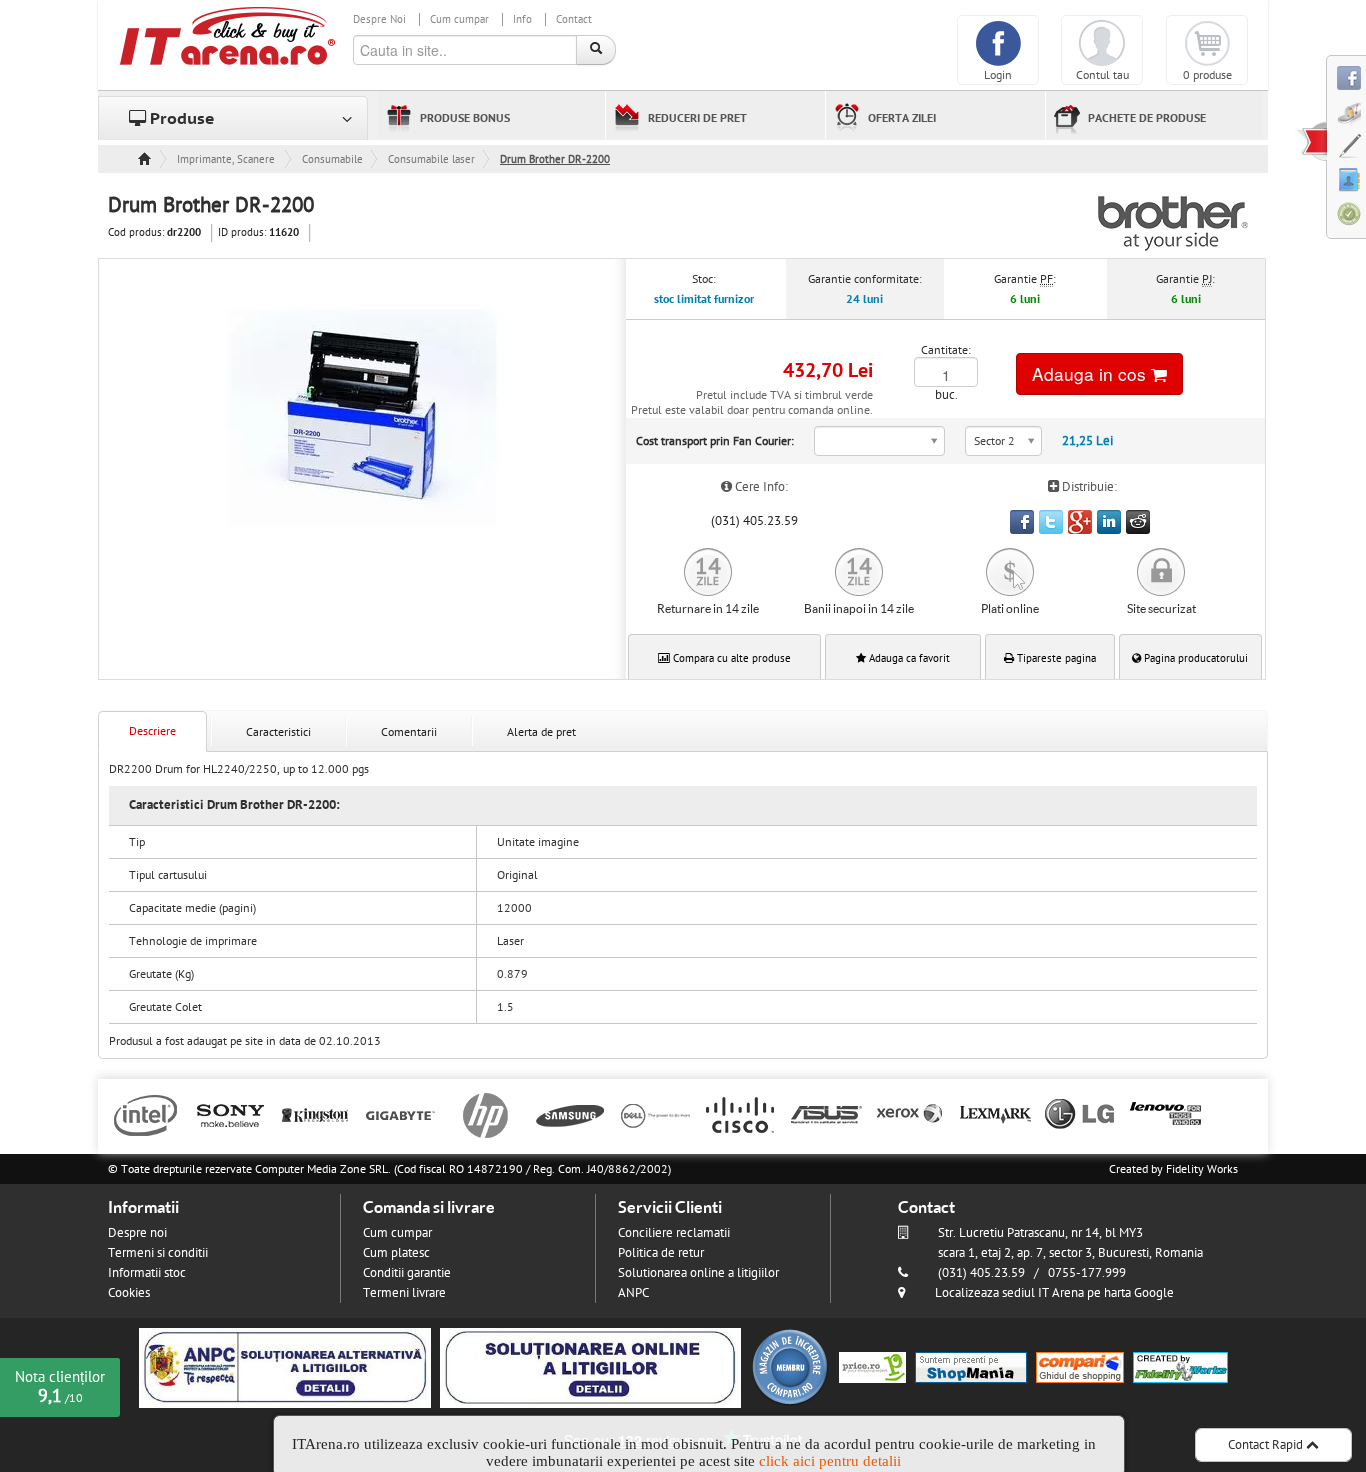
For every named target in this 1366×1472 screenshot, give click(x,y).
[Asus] (825, 1114)
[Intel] (145, 1114)
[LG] (1080, 1114)
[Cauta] (596, 50)
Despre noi (137, 1233)
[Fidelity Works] (1180, 1367)
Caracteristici (278, 732)
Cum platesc (396, 1253)
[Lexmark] (995, 1114)
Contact (574, 19)
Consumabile (332, 159)
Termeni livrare (404, 1293)
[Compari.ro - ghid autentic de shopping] (790, 1367)
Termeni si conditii (158, 1253)
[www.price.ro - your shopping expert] (872, 1367)
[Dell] (655, 1114)
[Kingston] (315, 1114)
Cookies (129, 1293)
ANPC (633, 1293)
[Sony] (230, 1114)
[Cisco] (740, 1114)
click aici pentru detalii (830, 1461)
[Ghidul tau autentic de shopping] (1080, 1367)
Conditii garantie (407, 1273)
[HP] (485, 1114)
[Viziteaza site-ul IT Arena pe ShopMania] (971, 1367)
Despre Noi (379, 19)
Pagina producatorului (1194, 658)
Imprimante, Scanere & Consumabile (227, 159)
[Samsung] (570, 1114)
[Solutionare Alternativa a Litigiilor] (285, 1367)
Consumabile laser (431, 159)
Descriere (152, 731)
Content (1312, 141)
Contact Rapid (1267, 1445)
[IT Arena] (228, 35)
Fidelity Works (1202, 1169)
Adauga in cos (1091, 373)
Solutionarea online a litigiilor (698, 1273)
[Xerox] (910, 1114)
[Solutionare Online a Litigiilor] (590, 1367)
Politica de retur (661, 1253)
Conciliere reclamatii (674, 1233)
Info (522, 19)
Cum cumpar (459, 19)
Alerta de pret (541, 732)
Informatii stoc (147, 1273)
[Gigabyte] (400, 1114)
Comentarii (409, 732)
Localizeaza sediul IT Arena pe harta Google (1054, 1293)
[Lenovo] (1165, 1114)
